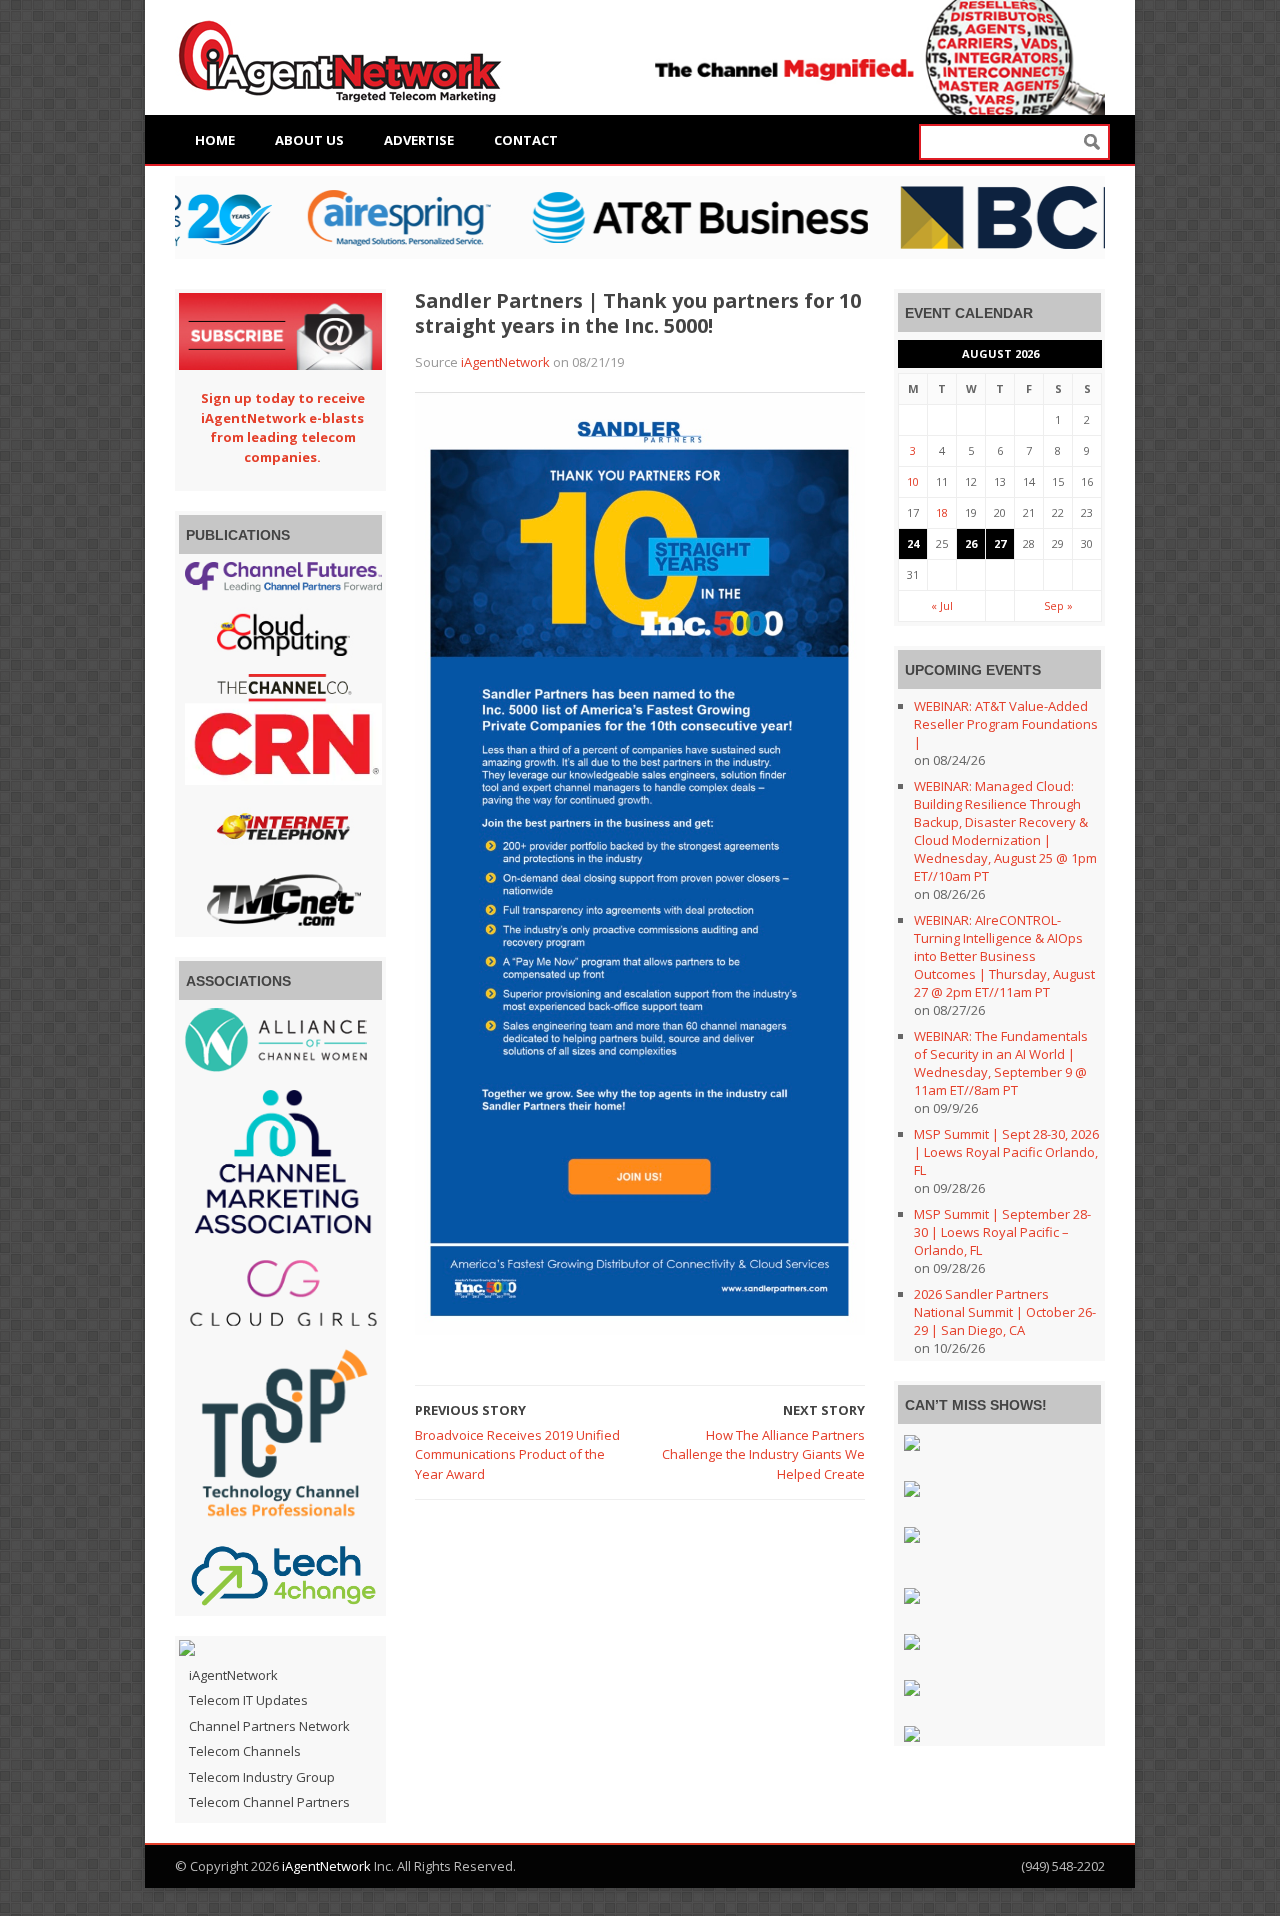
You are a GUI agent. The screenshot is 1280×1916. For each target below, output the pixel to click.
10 (913, 481)
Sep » (1058, 605)
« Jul (942, 605)
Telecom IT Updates (248, 1700)
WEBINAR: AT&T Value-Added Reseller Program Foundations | (1006, 724)
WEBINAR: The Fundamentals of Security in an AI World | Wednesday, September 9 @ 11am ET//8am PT (1001, 1063)
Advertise (419, 140)
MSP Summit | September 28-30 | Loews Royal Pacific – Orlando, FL (1002, 1232)
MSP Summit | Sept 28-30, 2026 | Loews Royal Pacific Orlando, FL (1006, 1152)
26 (971, 543)
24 (913, 543)
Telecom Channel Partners (269, 1802)
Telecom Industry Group (262, 1777)
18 (942, 512)
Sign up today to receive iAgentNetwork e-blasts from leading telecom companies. (283, 427)
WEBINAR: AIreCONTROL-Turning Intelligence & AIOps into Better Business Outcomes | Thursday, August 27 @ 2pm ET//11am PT (1004, 956)
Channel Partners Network (269, 1726)
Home (215, 140)
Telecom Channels (245, 1751)
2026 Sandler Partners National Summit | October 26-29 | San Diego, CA (1005, 1312)
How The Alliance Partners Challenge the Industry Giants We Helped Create (763, 1454)
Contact (526, 140)
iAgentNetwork (505, 362)
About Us (309, 140)
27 (1000, 543)
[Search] (1092, 142)
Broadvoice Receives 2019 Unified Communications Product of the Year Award (517, 1454)
